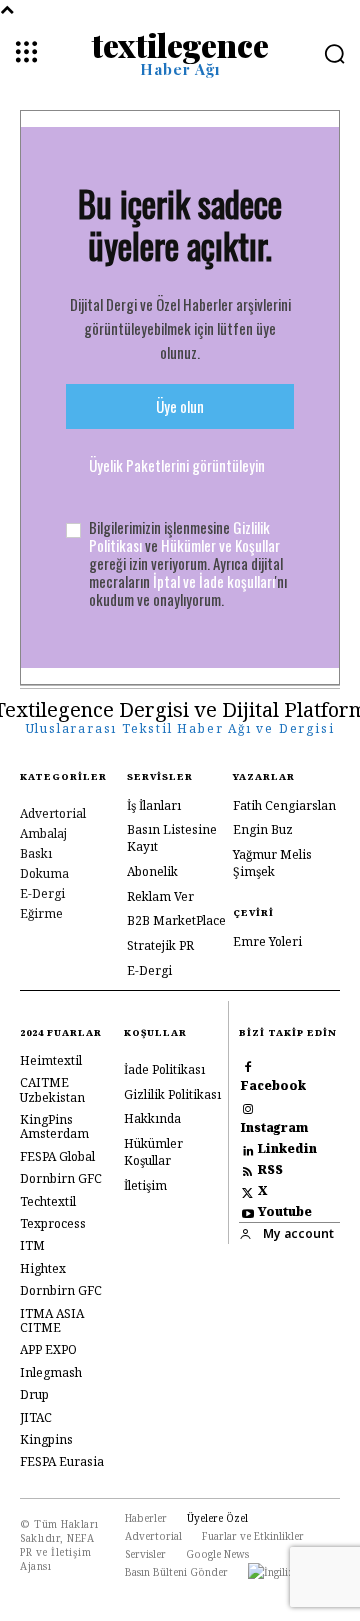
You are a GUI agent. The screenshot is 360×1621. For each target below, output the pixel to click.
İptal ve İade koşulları (214, 581)
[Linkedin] (247, 1149)
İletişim (145, 1185)
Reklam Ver (160, 896)
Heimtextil (51, 1060)
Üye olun (180, 406)
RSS (270, 1170)
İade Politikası (164, 1069)
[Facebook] (247, 1065)
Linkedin (287, 1149)
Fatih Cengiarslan (284, 805)
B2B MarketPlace (176, 920)
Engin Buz (263, 829)
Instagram (274, 1128)
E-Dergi (149, 970)
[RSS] (247, 1170)
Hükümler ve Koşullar (220, 545)
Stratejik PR (160, 945)
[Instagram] (247, 1107)
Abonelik (152, 871)
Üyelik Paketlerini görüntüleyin (177, 465)
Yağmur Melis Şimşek (272, 863)
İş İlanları (154, 805)
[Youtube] (247, 1212)
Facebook (273, 1086)
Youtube (285, 1212)
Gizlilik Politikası (172, 1094)
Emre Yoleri (267, 941)
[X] (247, 1191)
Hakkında (152, 1118)
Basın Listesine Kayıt (172, 838)
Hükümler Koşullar (153, 1152)
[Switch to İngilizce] (276, 1572)
